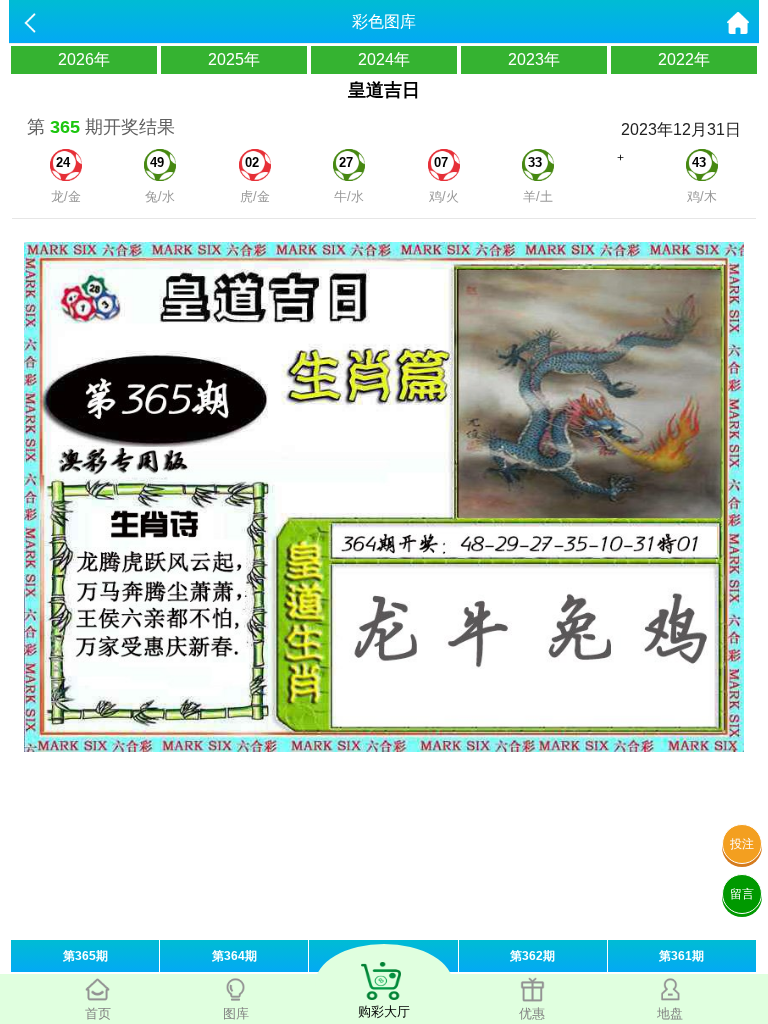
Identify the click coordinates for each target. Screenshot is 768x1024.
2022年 (684, 59)
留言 (742, 894)
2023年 (534, 59)
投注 (742, 844)
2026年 (84, 59)
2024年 (384, 59)
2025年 (234, 59)
